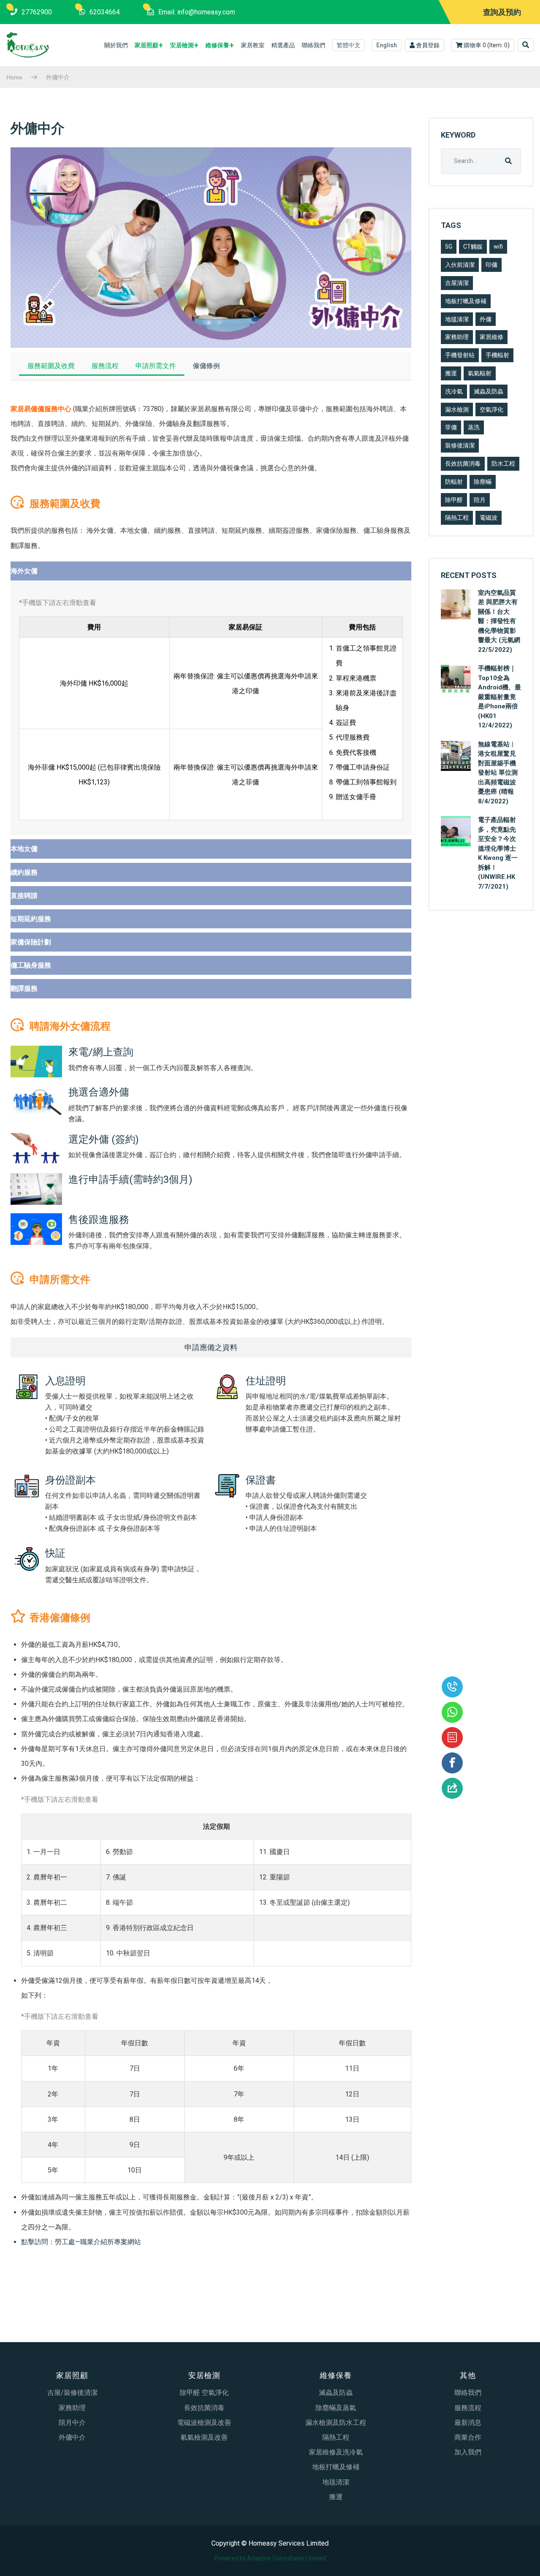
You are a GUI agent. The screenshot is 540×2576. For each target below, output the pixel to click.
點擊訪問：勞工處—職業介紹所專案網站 (81, 2242)
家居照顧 (146, 45)
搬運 (451, 373)
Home (14, 77)
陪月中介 (72, 2423)
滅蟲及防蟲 (489, 391)
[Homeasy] (28, 45)
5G (449, 247)
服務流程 (105, 366)
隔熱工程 (457, 518)
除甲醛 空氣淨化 (204, 2393)
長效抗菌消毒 (463, 464)
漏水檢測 (457, 409)
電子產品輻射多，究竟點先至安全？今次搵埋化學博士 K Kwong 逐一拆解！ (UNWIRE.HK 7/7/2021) (498, 853)
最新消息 (468, 2423)
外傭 (486, 319)
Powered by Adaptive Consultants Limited (270, 2558)
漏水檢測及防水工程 (336, 2423)
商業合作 (468, 2437)
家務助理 (457, 337)
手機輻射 (497, 355)
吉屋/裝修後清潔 (72, 2393)
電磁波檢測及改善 (204, 2423)
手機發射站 (460, 355)
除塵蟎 (483, 482)
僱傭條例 (206, 366)
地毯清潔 (457, 319)
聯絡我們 (313, 45)
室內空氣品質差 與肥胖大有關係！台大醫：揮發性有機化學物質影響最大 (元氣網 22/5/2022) (499, 621)
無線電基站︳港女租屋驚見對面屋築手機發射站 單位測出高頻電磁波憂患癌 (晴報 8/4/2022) (498, 773)
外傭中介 (72, 2437)
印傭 (491, 265)
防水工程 (503, 464)
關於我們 (116, 45)
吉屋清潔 (457, 283)
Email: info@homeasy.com (197, 12)
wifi (498, 247)
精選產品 (283, 45)
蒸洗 (474, 427)
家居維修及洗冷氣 (336, 2452)
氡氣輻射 (480, 373)
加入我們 (468, 2452)
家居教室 (253, 45)
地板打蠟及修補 (466, 301)
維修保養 (217, 45)
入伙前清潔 (460, 265)
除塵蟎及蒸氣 (336, 2408)
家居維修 (491, 337)
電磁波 (489, 518)
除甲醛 (454, 500)
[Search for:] (481, 161)
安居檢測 (182, 45)
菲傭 (451, 427)
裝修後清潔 (460, 445)
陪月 (480, 500)
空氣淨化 (491, 409)
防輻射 (454, 482)
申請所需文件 (156, 366)
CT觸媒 (473, 247)
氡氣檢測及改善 (204, 2437)
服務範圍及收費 (51, 366)
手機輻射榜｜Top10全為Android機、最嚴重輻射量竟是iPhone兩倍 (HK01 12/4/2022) (499, 697)
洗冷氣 (454, 391)
